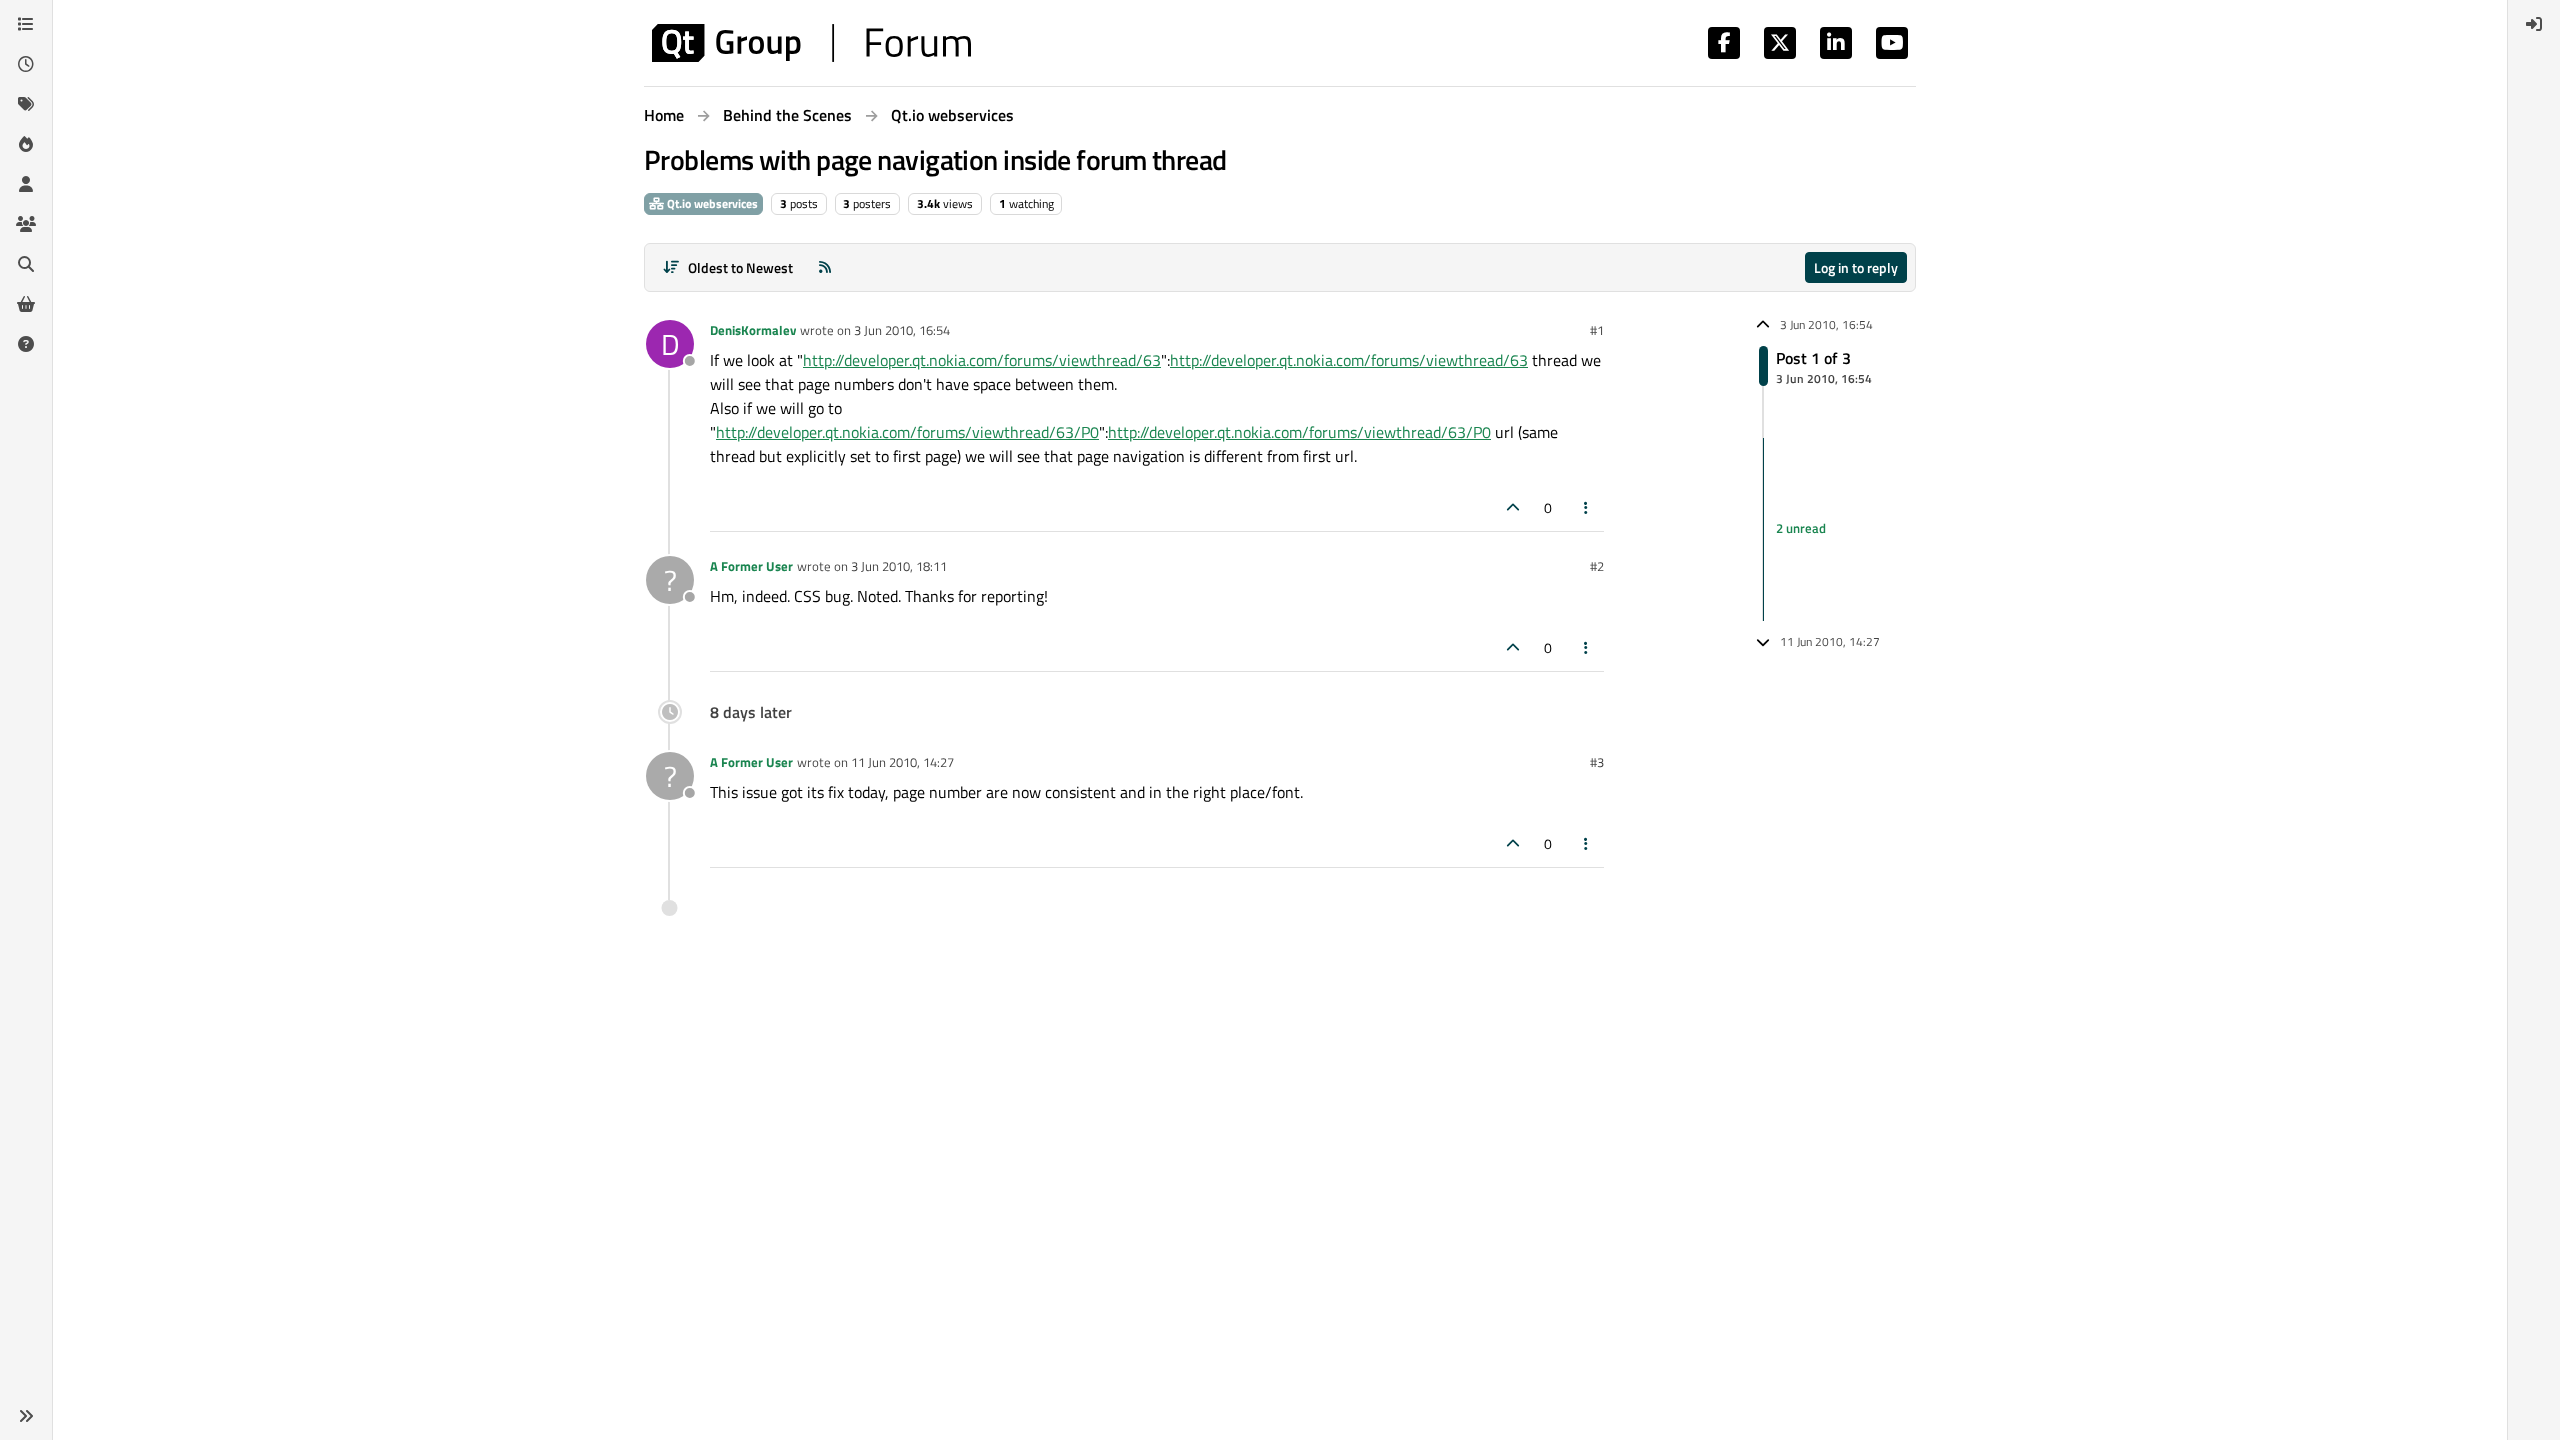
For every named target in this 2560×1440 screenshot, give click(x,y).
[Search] (26, 264)
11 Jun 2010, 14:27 (902, 762)
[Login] (2534, 24)
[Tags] (26, 104)
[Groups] (26, 224)
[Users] (26, 184)
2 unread (1801, 529)
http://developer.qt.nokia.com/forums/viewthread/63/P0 (907, 432)
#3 (1597, 762)
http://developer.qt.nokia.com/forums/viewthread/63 (982, 360)
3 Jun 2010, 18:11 (899, 566)
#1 (1597, 330)
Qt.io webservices (711, 203)
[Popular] (26, 144)
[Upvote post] (1513, 507)
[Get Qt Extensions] (26, 304)
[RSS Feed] (825, 267)
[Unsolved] (26, 344)
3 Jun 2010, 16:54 (902, 330)
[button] (26, 1416)
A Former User (751, 566)
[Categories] (26, 24)
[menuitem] (2534, 24)
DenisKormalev (753, 330)
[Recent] (26, 64)
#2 (1597, 566)
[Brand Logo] (811, 43)
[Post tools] (1587, 507)
